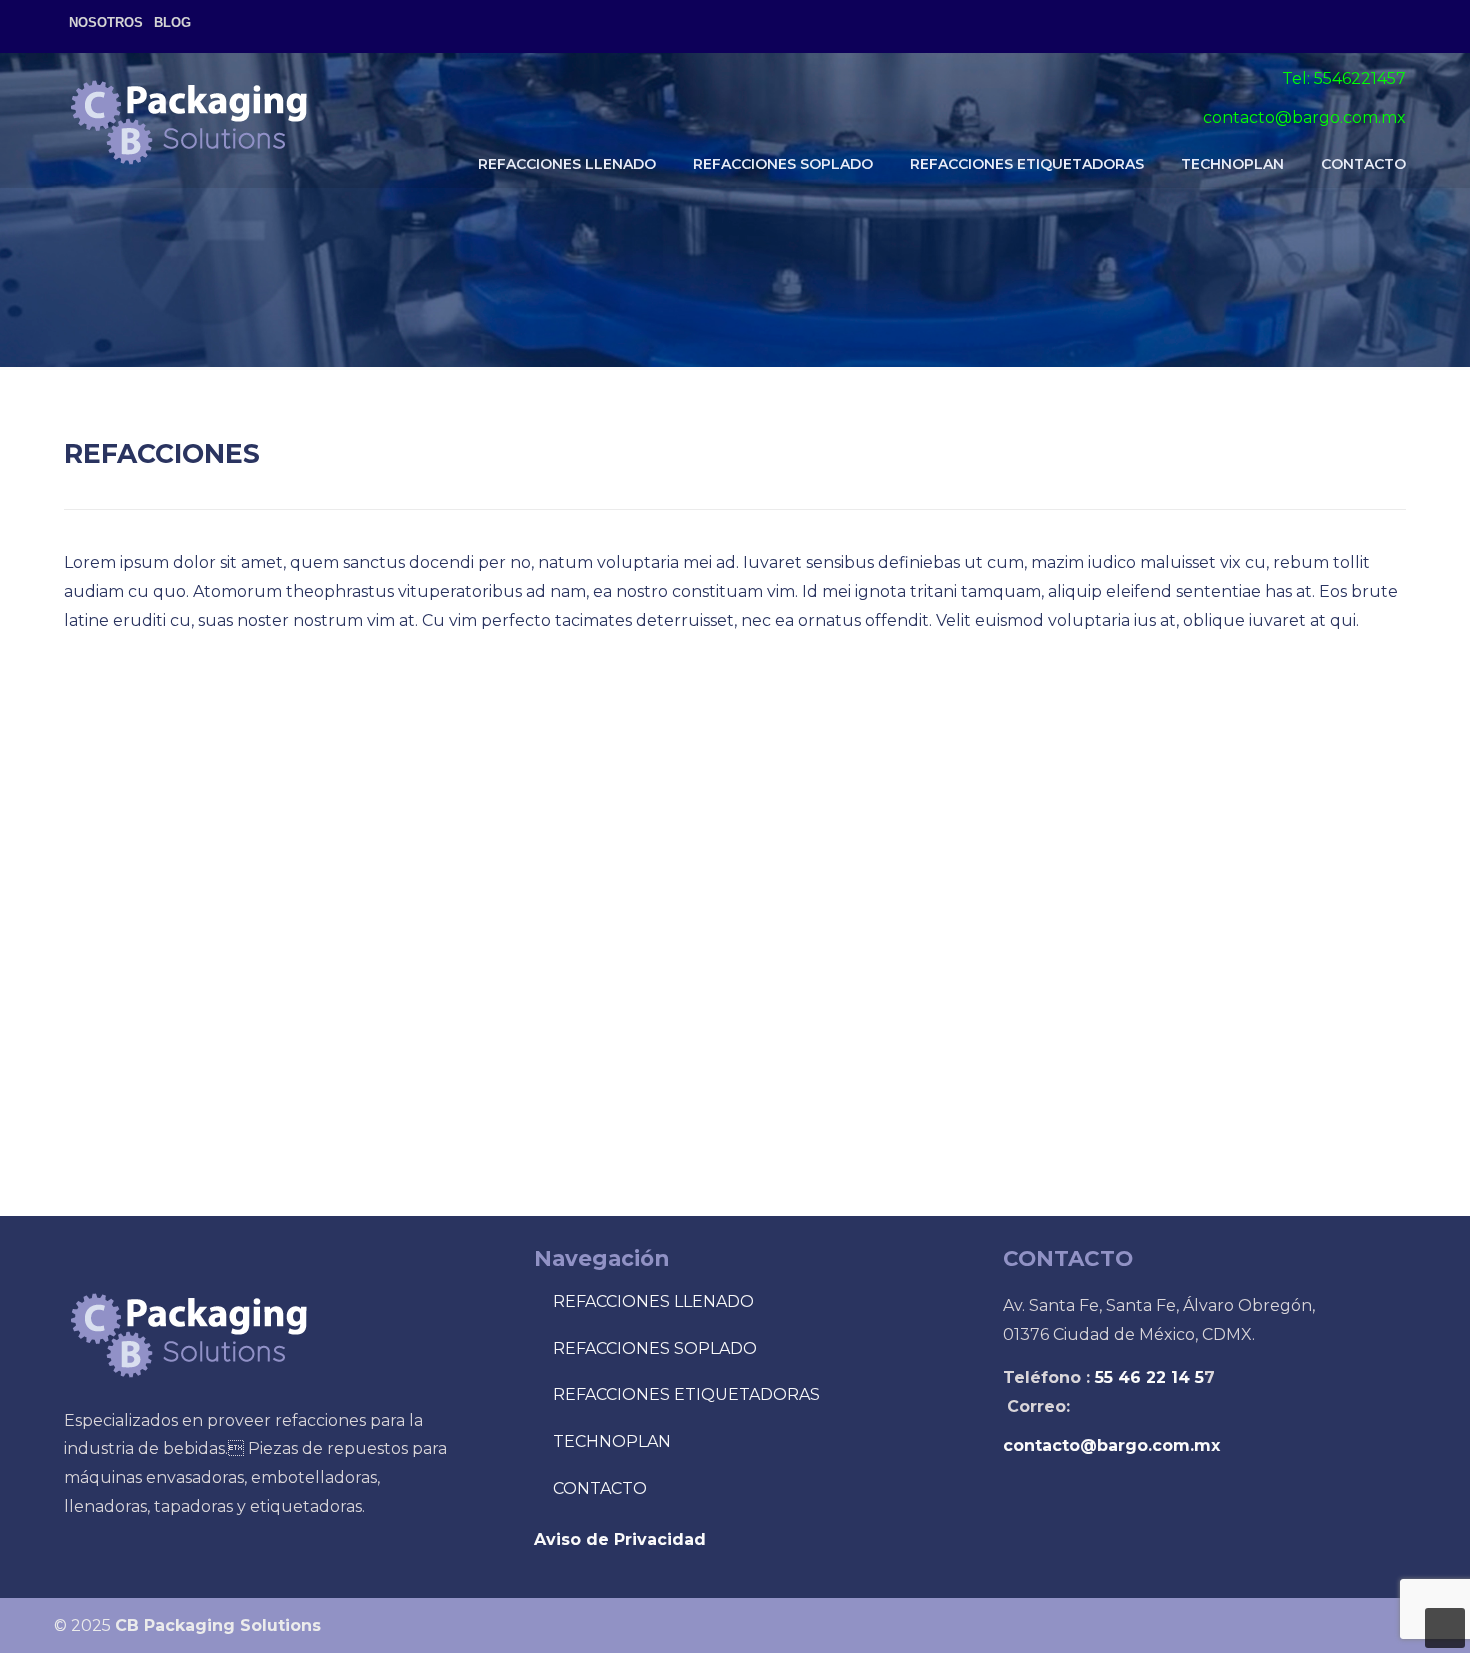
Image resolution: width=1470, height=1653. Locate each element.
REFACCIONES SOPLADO (655, 1348)
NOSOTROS (106, 22)
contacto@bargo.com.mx (1304, 117)
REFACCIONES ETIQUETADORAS (686, 1394)
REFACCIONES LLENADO (653, 1301)
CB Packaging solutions (189, 121)
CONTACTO (600, 1488)
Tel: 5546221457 (1344, 78)
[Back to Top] (1445, 1628)
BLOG (172, 22)
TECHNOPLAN (612, 1441)
